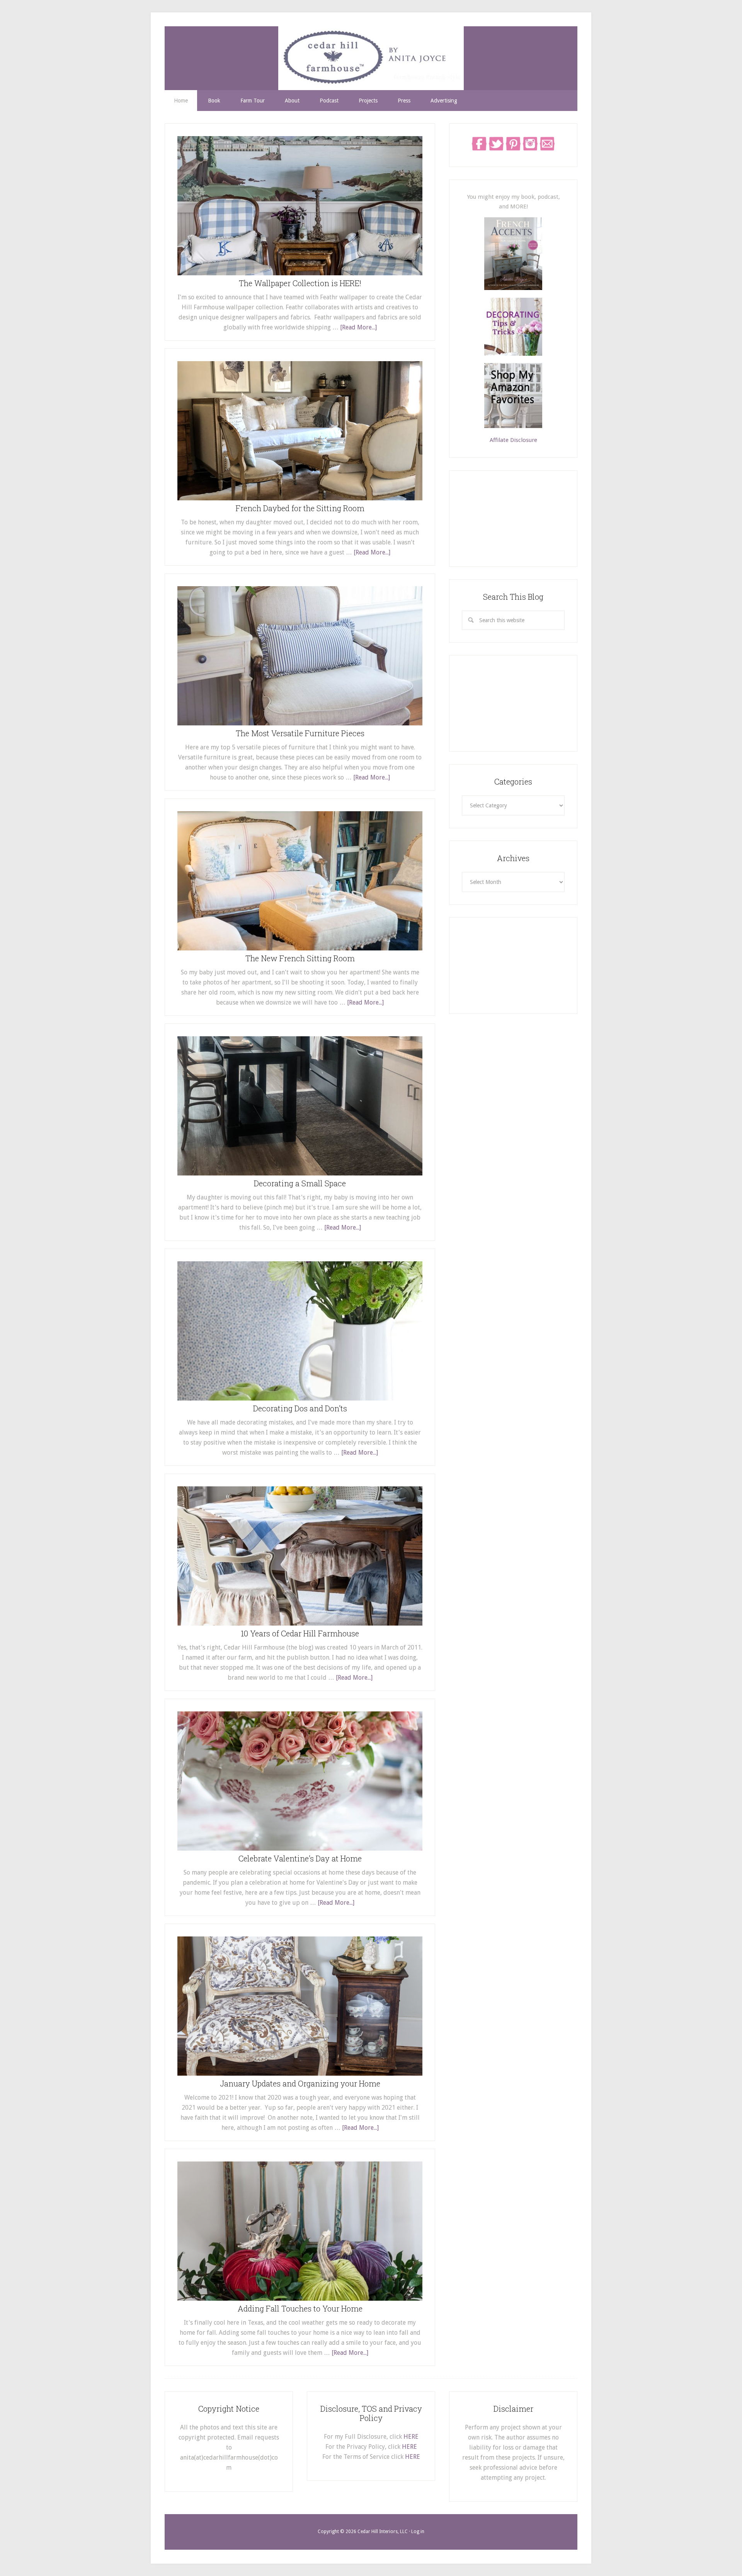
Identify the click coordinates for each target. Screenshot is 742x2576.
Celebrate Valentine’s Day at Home (300, 1858)
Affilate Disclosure (513, 440)
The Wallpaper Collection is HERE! (300, 283)
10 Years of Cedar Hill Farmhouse (300, 1633)
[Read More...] (358, 327)
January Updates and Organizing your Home (300, 2083)
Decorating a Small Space (300, 1183)
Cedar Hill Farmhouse (371, 58)
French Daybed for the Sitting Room (300, 508)
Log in (418, 2532)
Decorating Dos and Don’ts (300, 1408)
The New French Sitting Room (300, 958)
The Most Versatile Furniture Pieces (300, 733)
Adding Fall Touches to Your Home (300, 2308)
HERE (411, 2437)
